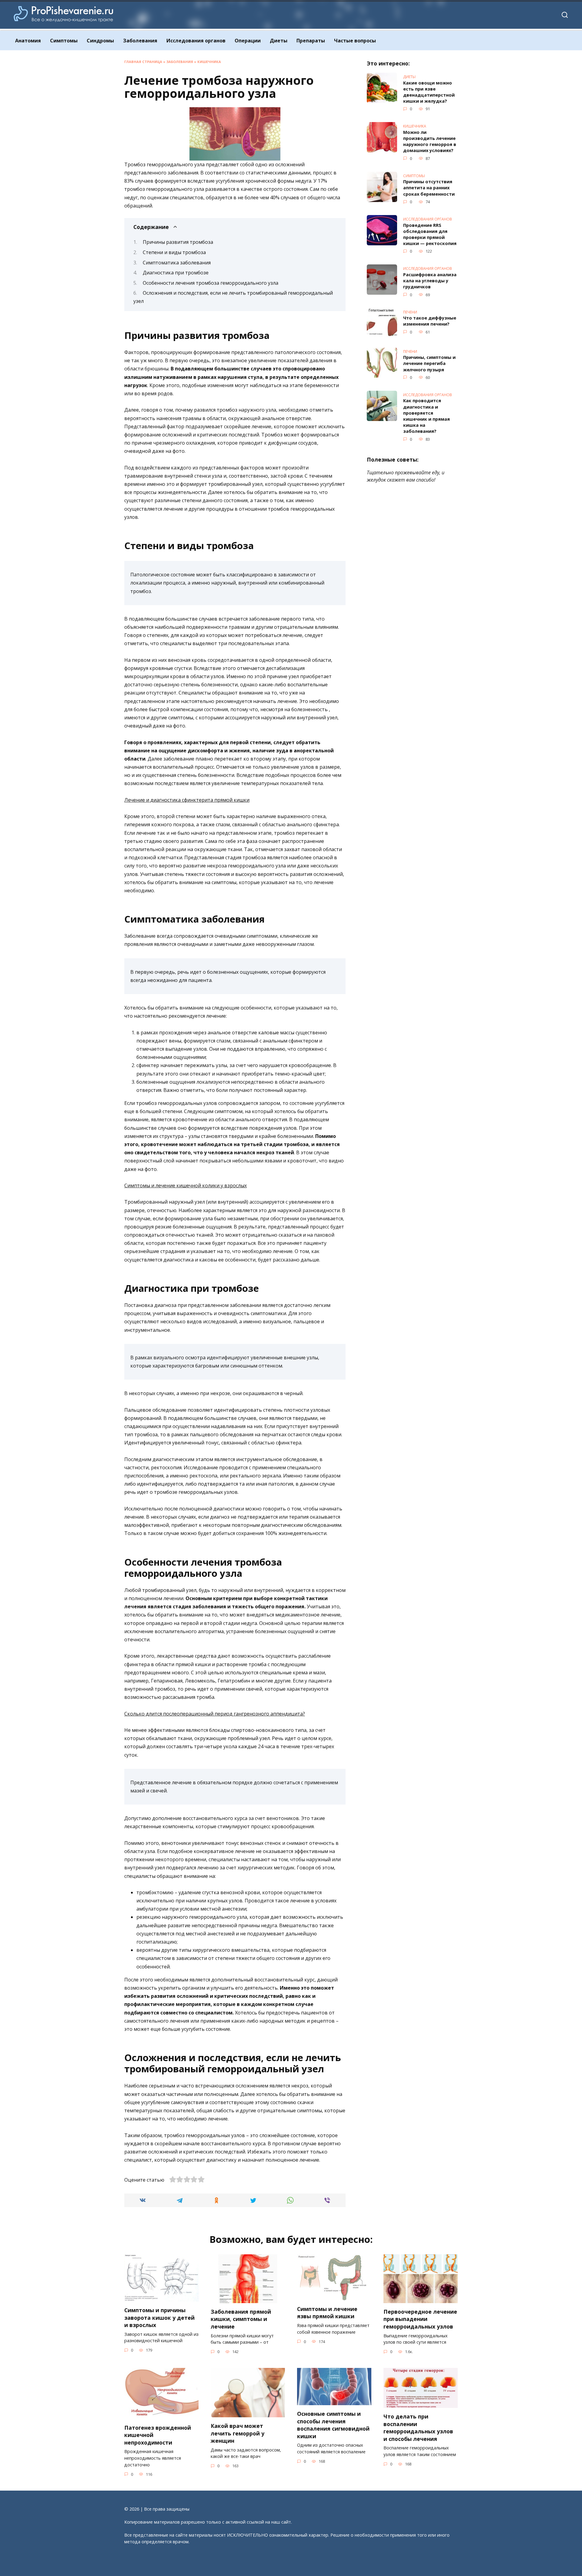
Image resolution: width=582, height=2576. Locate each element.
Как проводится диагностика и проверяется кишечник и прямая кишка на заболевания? (426, 416)
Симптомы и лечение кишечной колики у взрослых (186, 1185)
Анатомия (28, 41)
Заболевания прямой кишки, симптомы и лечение (241, 2319)
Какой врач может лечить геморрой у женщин (237, 2433)
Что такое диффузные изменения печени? (430, 321)
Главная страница (143, 62)
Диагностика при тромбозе (176, 273)
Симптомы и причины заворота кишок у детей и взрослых (159, 2317)
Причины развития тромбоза (178, 242)
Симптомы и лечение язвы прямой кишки (327, 2313)
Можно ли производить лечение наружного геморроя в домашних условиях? (430, 141)
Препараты (311, 41)
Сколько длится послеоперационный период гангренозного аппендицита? (215, 1714)
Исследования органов (196, 41)
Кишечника (209, 62)
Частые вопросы (355, 41)
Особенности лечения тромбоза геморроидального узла (211, 283)
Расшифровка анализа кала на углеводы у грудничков (430, 281)
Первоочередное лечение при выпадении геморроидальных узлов (420, 2319)
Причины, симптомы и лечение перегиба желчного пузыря (429, 364)
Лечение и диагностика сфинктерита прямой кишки (187, 800)
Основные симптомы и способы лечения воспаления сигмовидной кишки (333, 2425)
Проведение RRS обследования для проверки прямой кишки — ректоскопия (430, 234)
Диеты (279, 41)
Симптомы (64, 41)
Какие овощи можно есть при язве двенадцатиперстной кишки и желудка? (429, 92)
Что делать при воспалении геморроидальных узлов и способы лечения (418, 2428)
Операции (248, 41)
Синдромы (100, 41)
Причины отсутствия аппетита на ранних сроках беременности (429, 188)
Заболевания (140, 41)
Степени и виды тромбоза (174, 252)
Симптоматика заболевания (177, 263)
